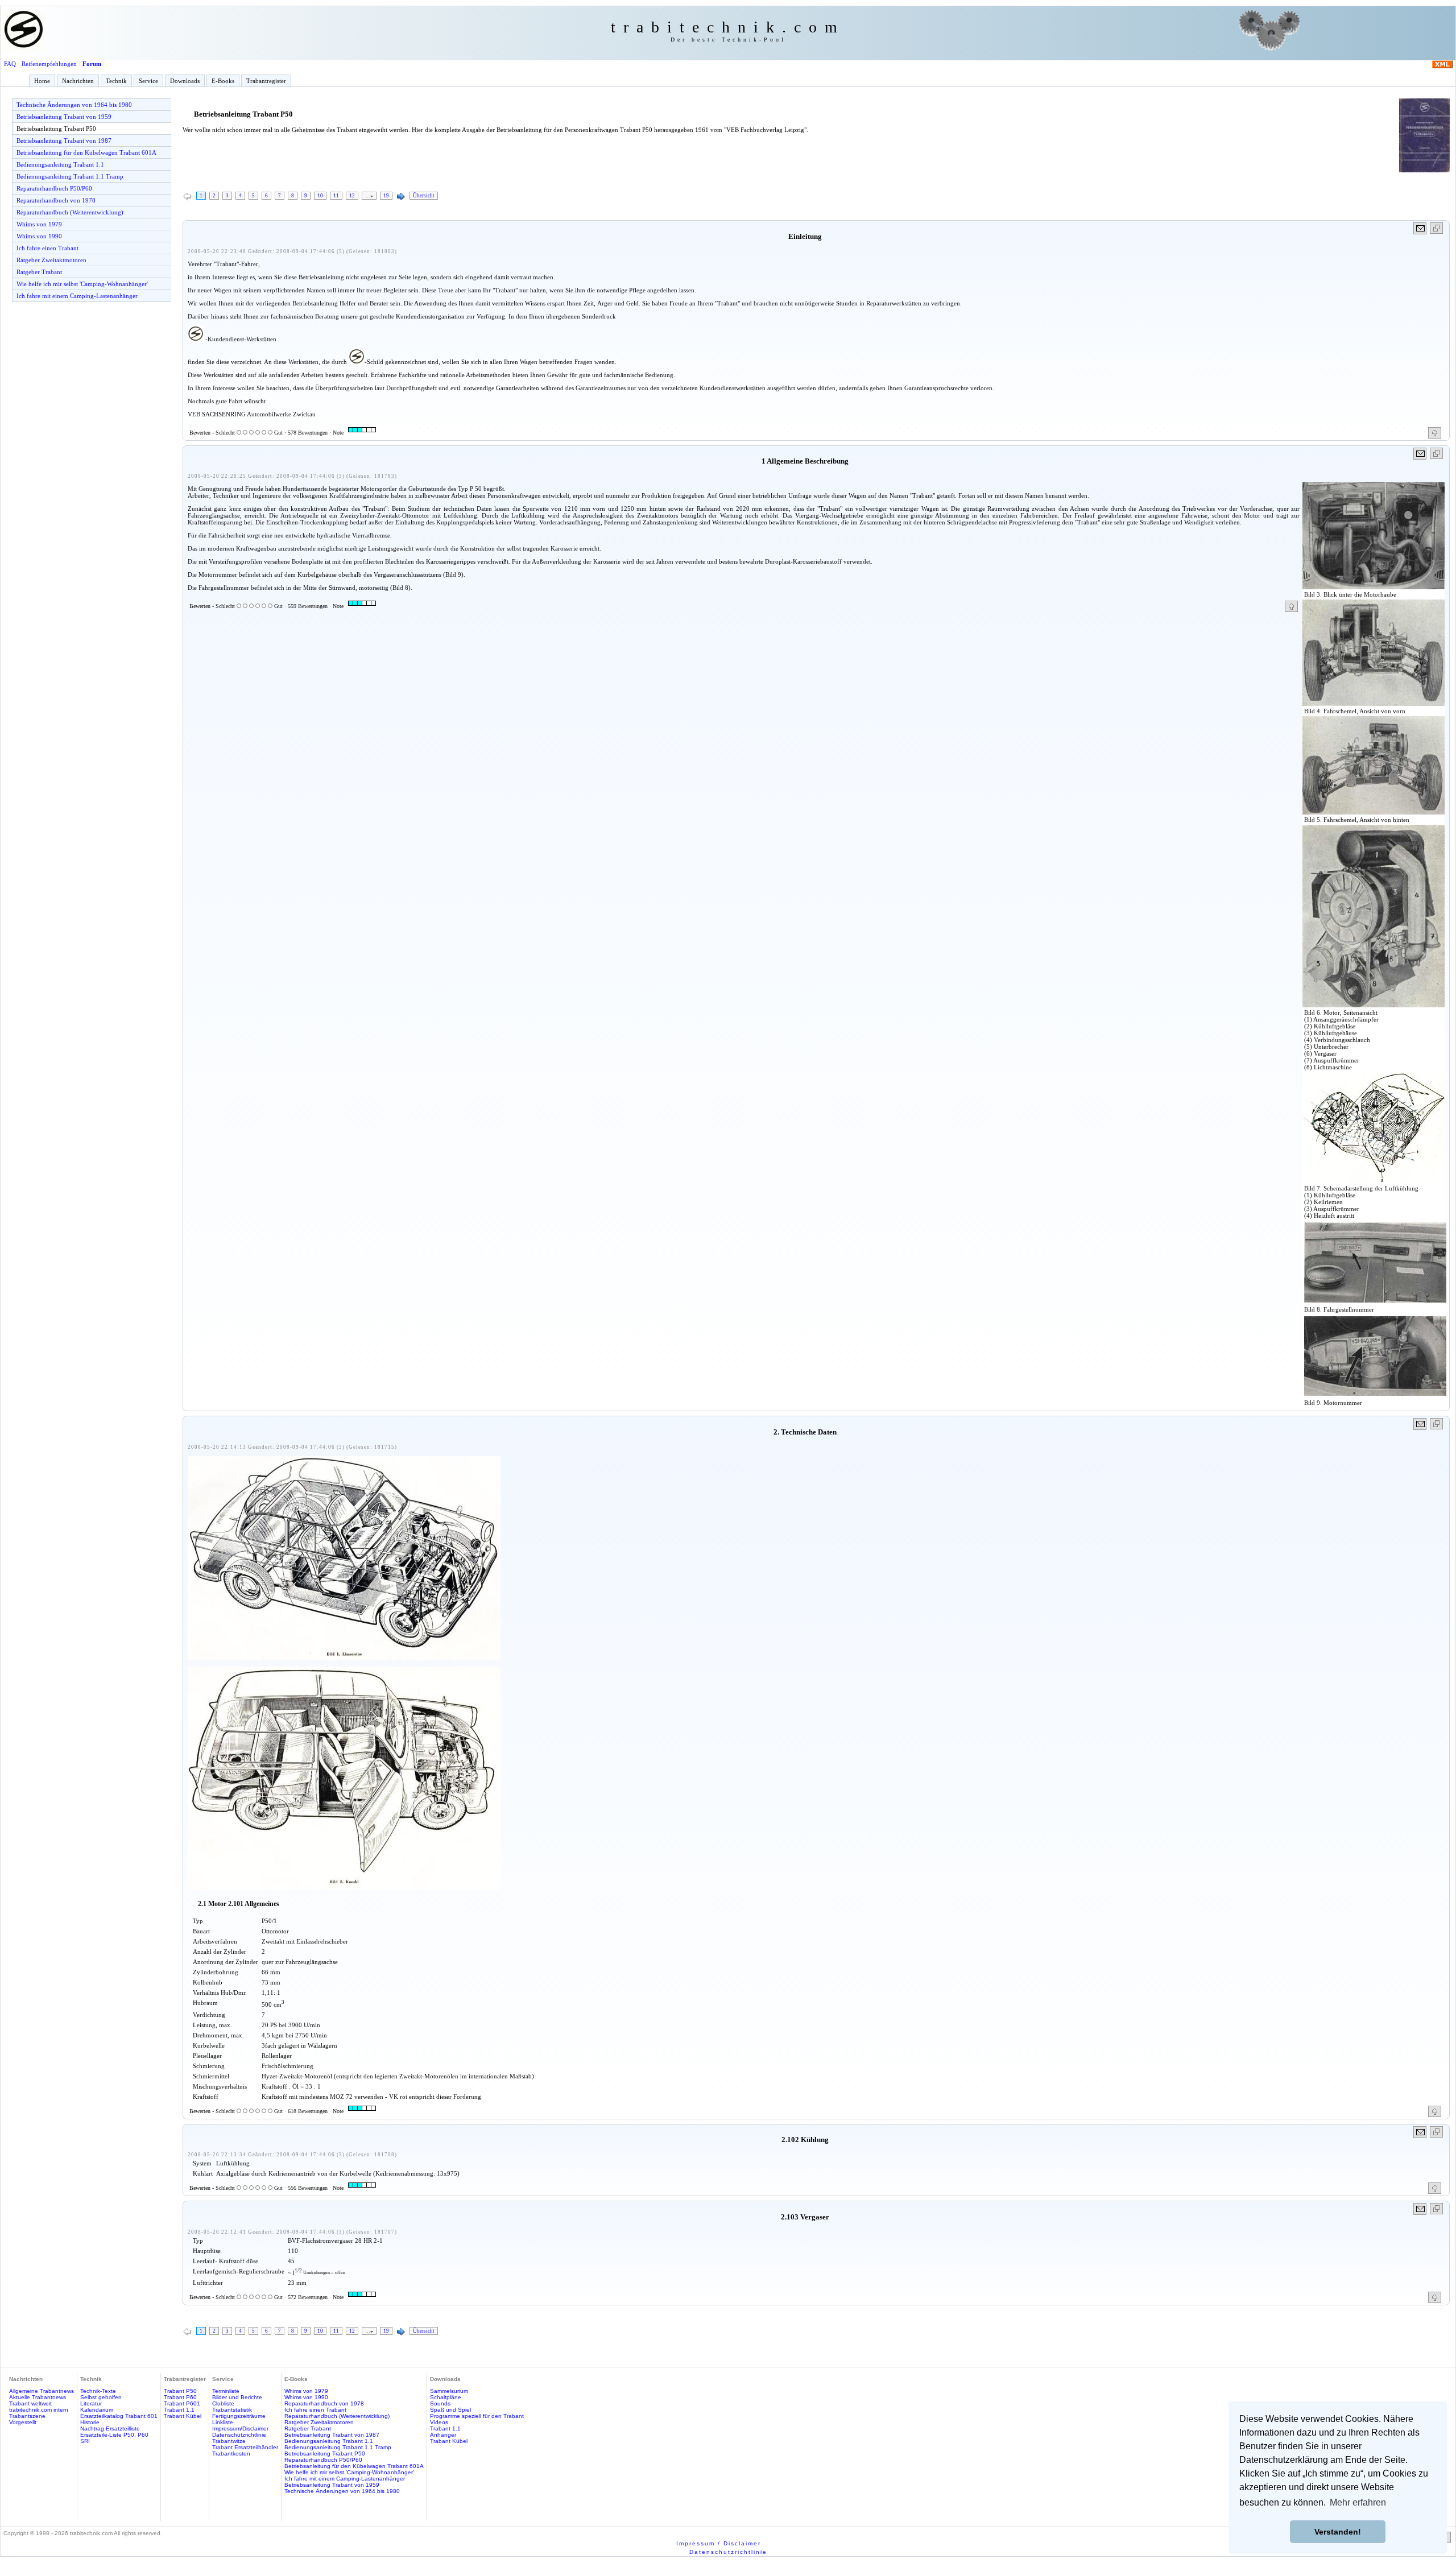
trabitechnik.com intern (39, 2410)
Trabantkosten (231, 2454)
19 (386, 196)
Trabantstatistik (232, 2410)
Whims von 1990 (39, 236)
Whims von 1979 (39, 224)
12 (352, 196)
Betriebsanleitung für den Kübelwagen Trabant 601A (86, 152)
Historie (90, 2422)
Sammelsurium (449, 2391)
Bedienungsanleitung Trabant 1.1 (60, 164)
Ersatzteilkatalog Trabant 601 (119, 2416)
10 (320, 196)
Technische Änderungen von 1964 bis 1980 (74, 105)
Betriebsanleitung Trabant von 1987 (64, 140)
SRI (85, 2441)
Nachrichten (78, 81)
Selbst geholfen (101, 2397)
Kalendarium (97, 2410)
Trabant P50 (180, 2391)
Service (148, 81)
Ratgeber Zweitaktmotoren (51, 260)
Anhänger (443, 2435)
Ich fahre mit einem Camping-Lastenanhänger (77, 296)
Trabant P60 (180, 2397)
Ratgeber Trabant (39, 272)
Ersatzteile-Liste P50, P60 (114, 2435)
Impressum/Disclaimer (240, 2428)
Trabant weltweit (30, 2403)
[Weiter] (401, 197)
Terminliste (226, 2391)
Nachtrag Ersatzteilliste (110, 2428)
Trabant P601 (182, 2403)
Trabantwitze (229, 2441)
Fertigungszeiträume (239, 2416)
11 (336, 196)
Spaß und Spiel (450, 2410)
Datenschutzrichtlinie (239, 2435)
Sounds (440, 2403)
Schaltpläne (446, 2397)
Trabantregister (266, 81)
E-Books (223, 81)
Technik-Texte (98, 2391)
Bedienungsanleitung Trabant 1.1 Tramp (70, 176)
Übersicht (424, 196)
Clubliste (223, 2403)
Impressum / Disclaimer (719, 2543)
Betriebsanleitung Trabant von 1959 (64, 117)
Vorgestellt (23, 2422)
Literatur (91, 2403)
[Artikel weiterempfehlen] (1420, 228)
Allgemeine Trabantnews (42, 2391)
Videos (439, 2422)
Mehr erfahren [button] (1358, 2502)
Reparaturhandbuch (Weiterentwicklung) (70, 212)
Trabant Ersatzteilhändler (245, 2447)
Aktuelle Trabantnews (38, 2397)
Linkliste (223, 2422)
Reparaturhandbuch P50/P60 (54, 188)
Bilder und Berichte (237, 2397)
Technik (116, 81)
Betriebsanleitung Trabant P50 (56, 129)
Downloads (185, 81)
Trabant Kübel (183, 2416)
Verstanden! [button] (1338, 2532)
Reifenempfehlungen (49, 64)
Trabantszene (27, 2416)
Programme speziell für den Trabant (477, 2416)
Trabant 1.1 (179, 2410)
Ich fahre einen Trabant (47, 248)
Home (42, 81)
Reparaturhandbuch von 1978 (56, 200)
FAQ (10, 64)
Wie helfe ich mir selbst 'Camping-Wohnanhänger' (82, 284)
